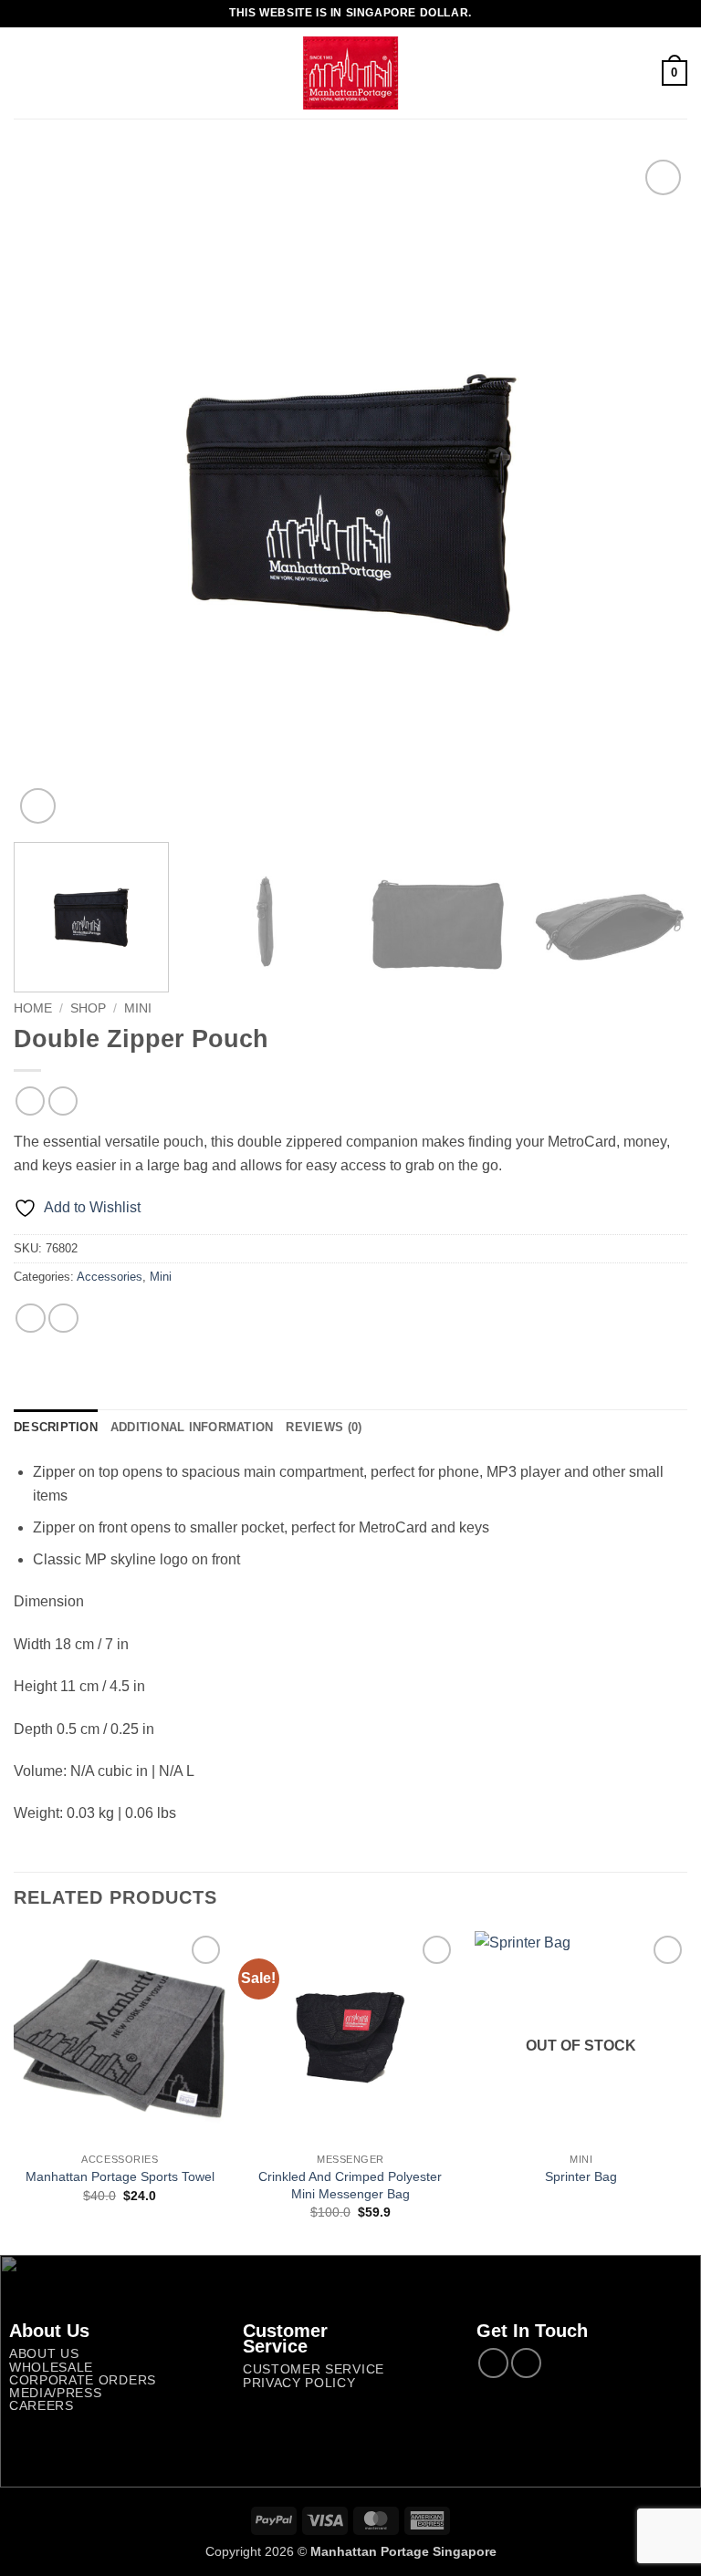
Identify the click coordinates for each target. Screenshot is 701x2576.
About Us (44, 2354)
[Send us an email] (526, 2363)
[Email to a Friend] (63, 1319)
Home (33, 1008)
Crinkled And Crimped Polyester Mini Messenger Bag (350, 2185)
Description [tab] (56, 1427)
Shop (88, 1008)
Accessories (110, 1277)
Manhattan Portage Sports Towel (120, 2176)
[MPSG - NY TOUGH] (351, 73)
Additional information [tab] (192, 1427)
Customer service (314, 2369)
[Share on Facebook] (31, 1319)
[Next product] (30, 1101)
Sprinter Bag (581, 2176)
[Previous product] (63, 1101)
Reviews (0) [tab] (324, 1427)
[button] (25, 73)
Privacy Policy (299, 2383)
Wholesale (51, 2368)
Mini (138, 1008)
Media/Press (55, 2393)
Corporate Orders (83, 2380)
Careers (42, 2406)
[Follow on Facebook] (493, 2363)
